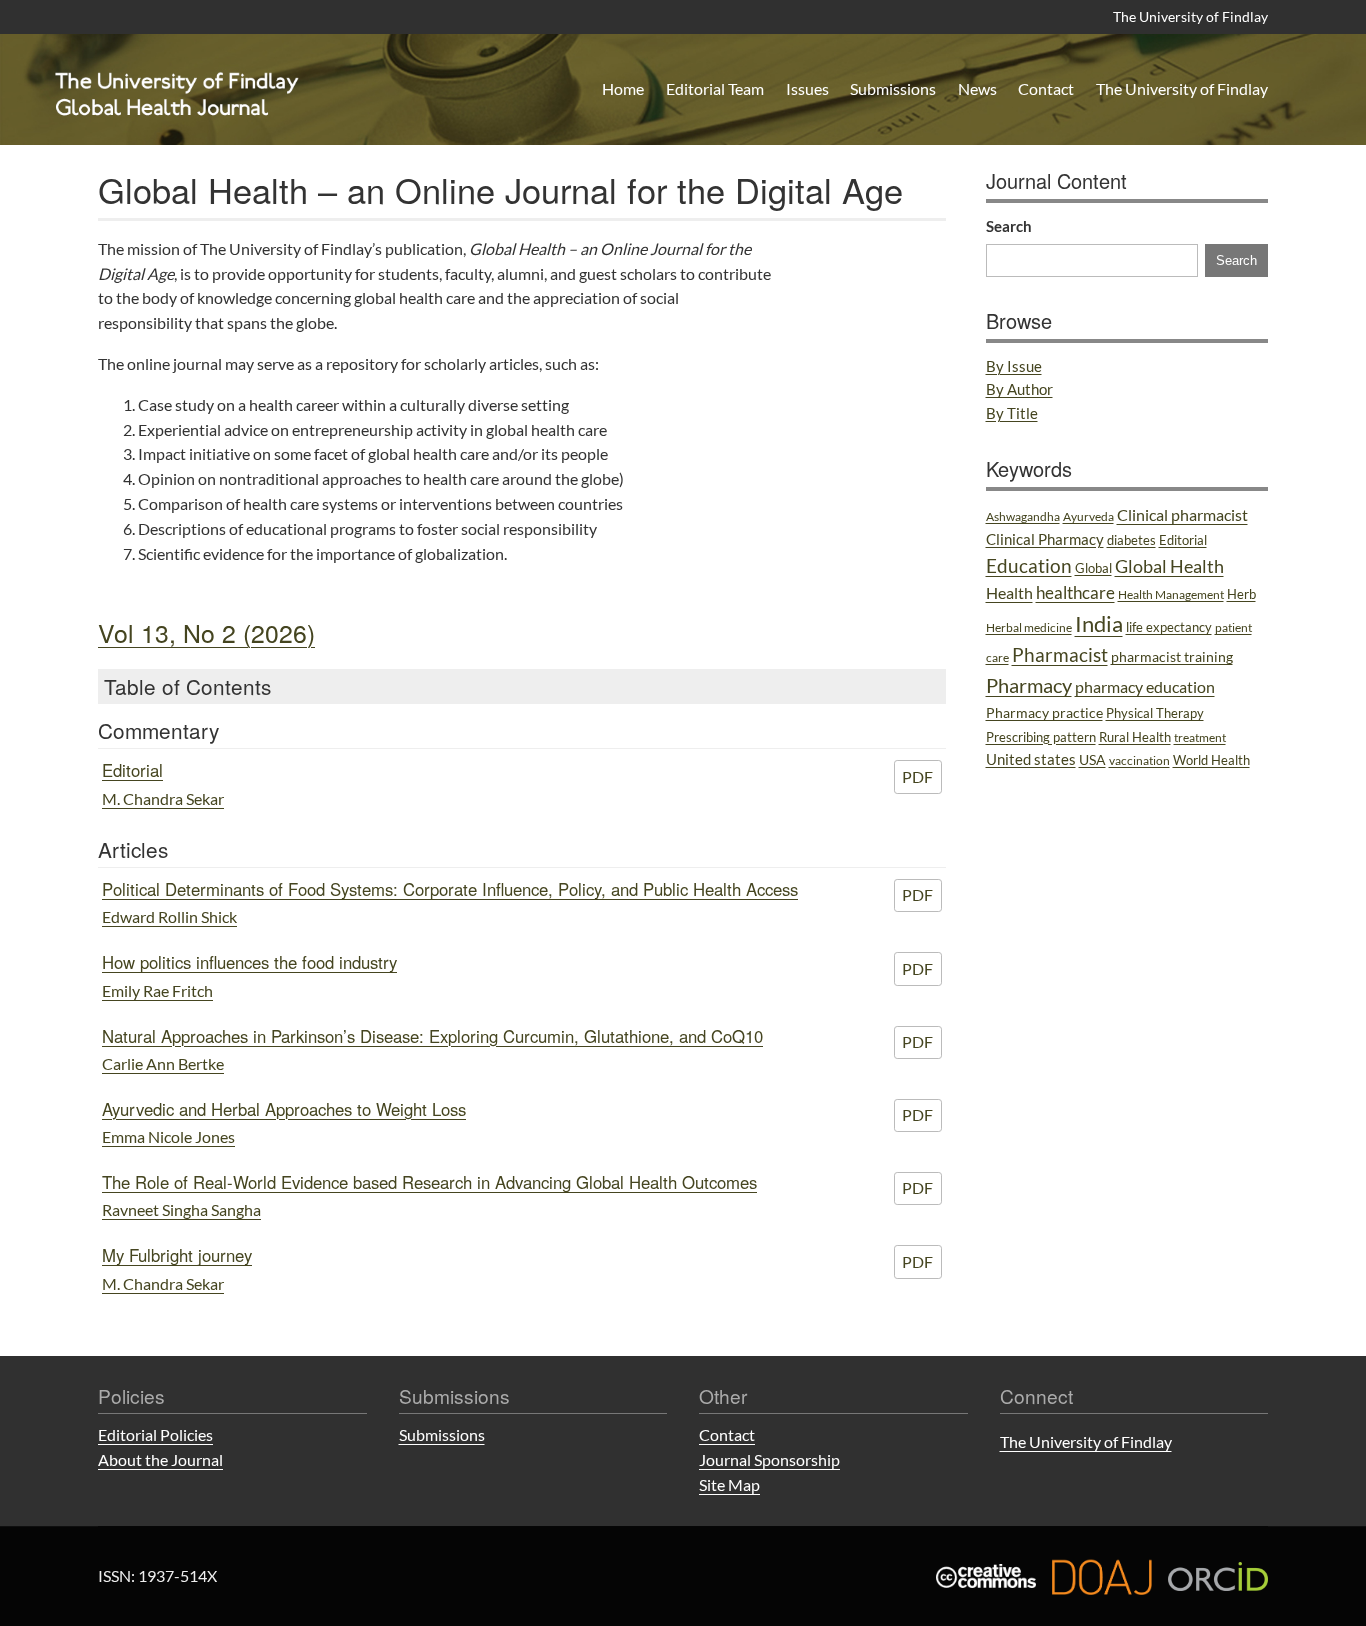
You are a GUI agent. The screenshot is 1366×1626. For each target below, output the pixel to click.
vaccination (1139, 760)
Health (1009, 593)
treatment (1200, 737)
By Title (1012, 413)
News (977, 88)
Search (1009, 226)
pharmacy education (1145, 687)
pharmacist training (1172, 656)
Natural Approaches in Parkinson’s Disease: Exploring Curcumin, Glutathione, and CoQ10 (432, 1036)
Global (1093, 568)
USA (1092, 759)
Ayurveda (1088, 516)
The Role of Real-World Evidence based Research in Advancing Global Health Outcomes (429, 1182)
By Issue (1014, 366)
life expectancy (1169, 627)
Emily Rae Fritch (157, 990)
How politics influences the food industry (249, 962)
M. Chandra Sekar (163, 798)
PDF (917, 776)
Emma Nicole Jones (168, 1136)
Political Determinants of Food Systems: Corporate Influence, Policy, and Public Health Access (450, 889)
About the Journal (160, 1459)
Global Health (1169, 566)
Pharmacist (1060, 655)
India (1099, 623)
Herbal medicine (1029, 627)
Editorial (132, 770)
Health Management (1171, 594)
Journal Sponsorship (769, 1459)
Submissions (893, 88)
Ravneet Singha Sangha (181, 1209)
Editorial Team (715, 88)
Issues (807, 88)
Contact (1046, 88)
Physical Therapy (1155, 713)
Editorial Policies (155, 1434)
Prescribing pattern (1041, 737)
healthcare (1075, 592)
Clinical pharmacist (1182, 515)
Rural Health (1135, 737)
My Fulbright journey (177, 1255)
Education (1029, 566)
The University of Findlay (1190, 16)
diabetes (1131, 540)
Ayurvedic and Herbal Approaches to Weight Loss (284, 1109)
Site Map (729, 1484)
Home (623, 88)
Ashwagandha (1023, 516)
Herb (1241, 594)
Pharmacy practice (1044, 712)
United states (1031, 759)
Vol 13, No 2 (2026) (206, 632)
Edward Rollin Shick (169, 916)
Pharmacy (1029, 685)
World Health (1211, 760)
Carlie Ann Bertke (163, 1063)
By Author (1019, 389)
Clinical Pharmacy (1045, 539)
